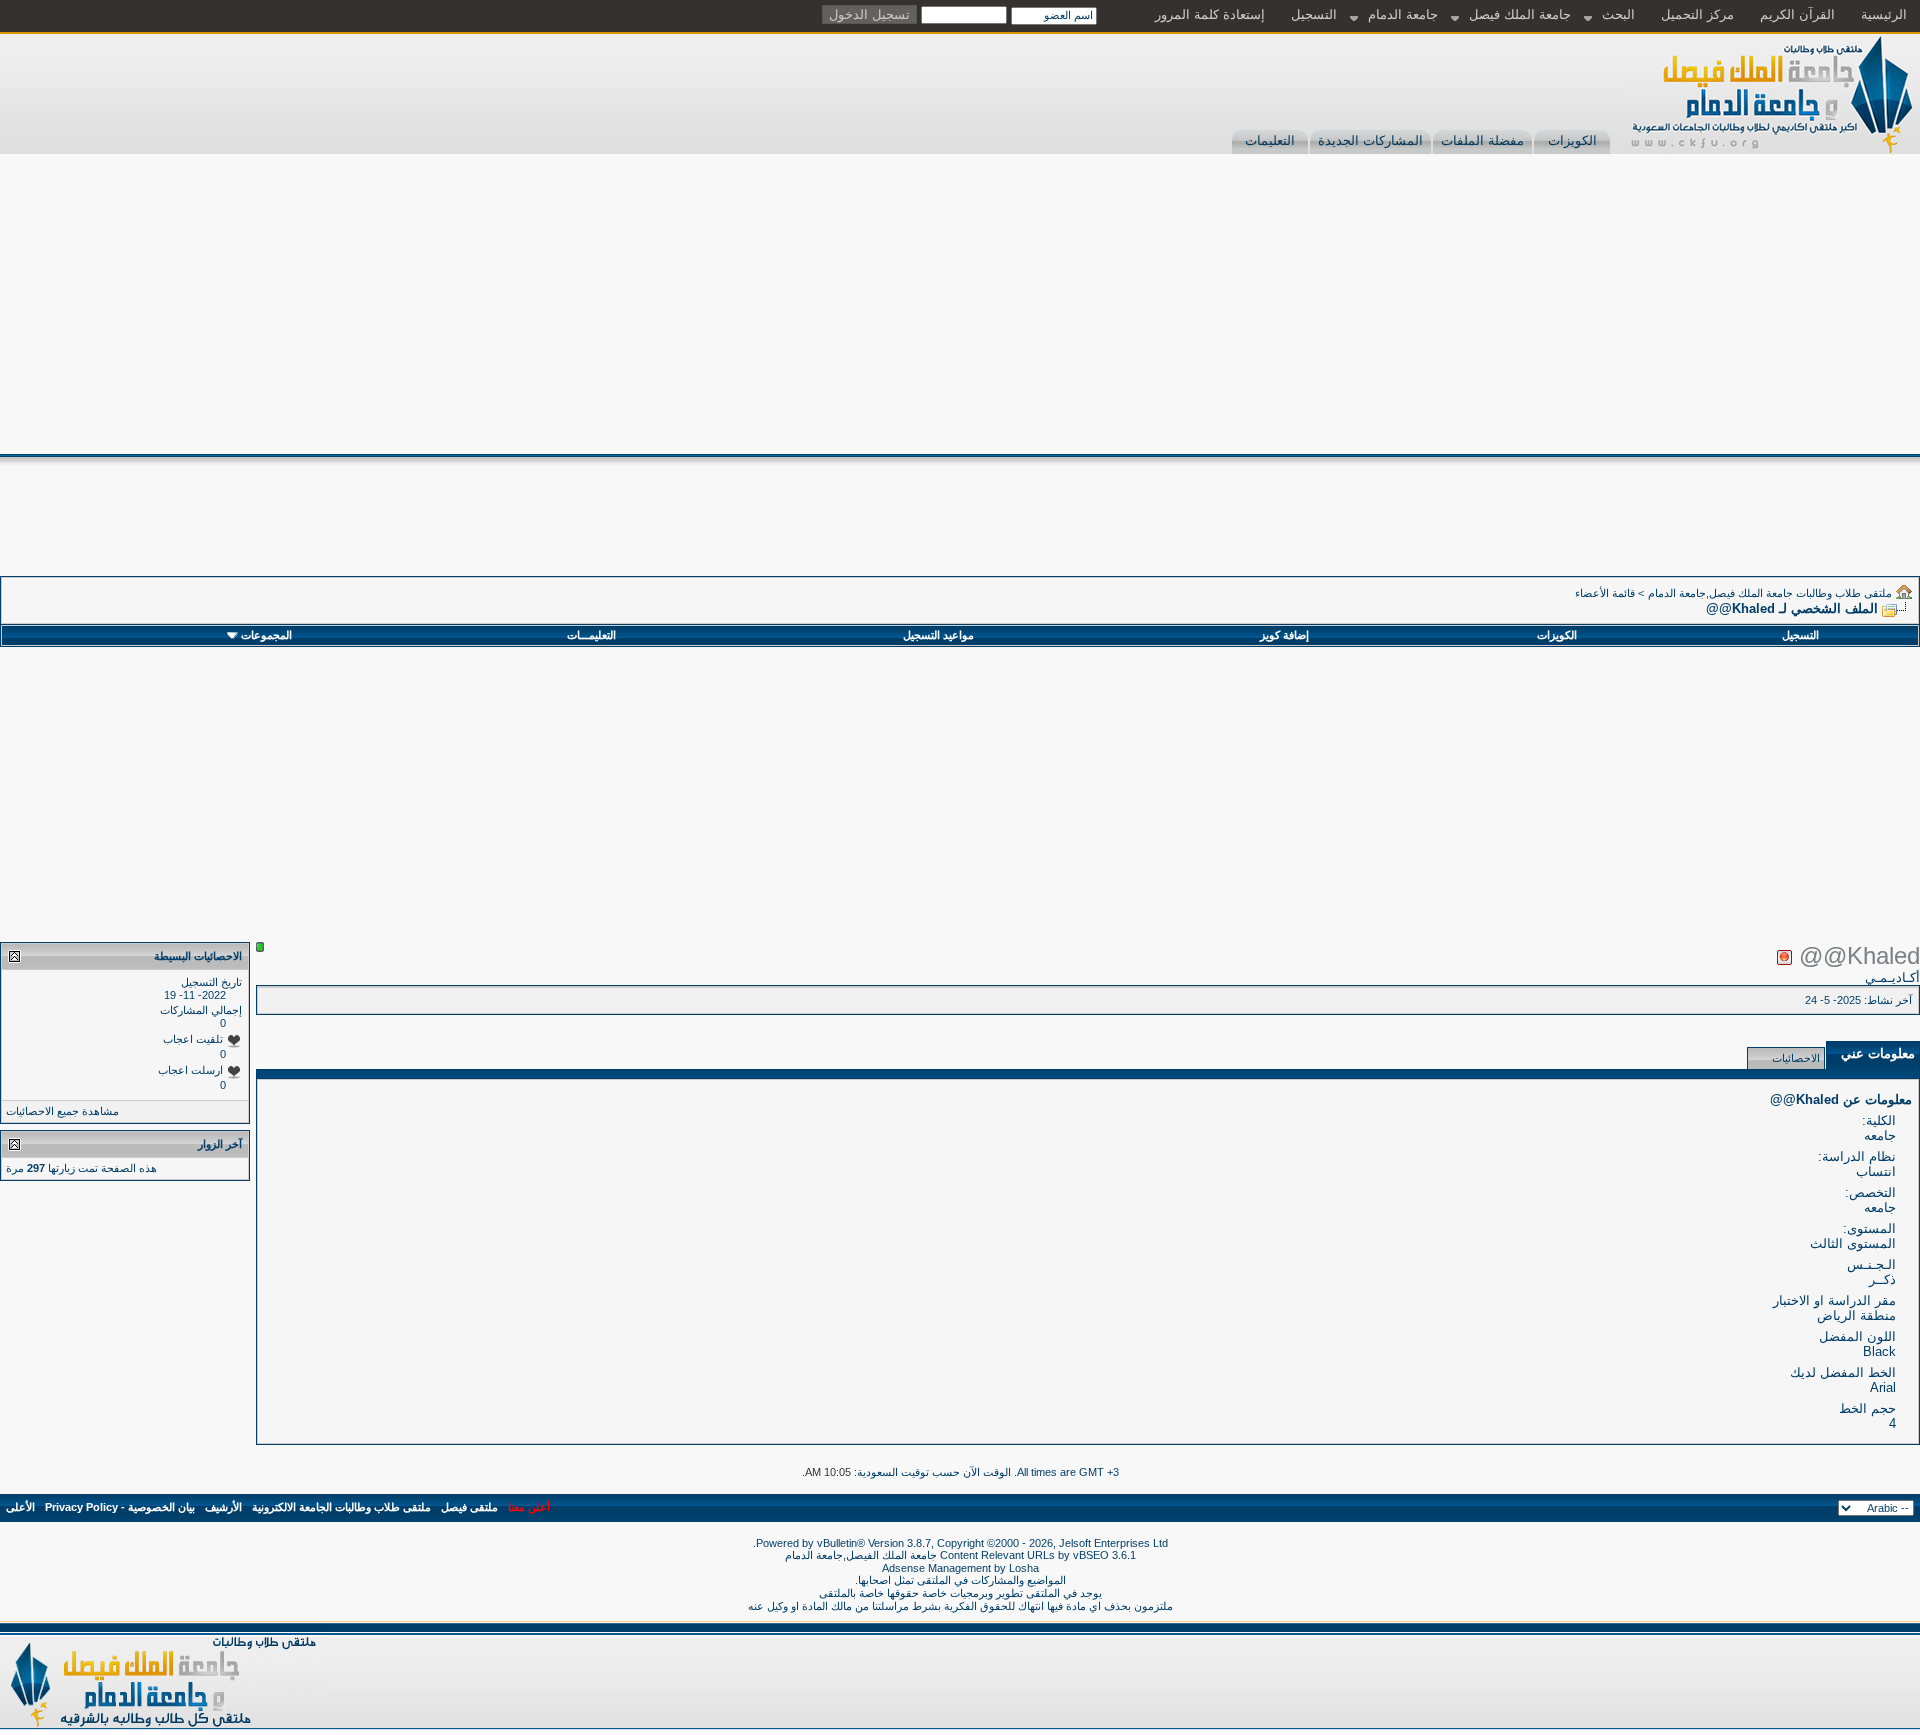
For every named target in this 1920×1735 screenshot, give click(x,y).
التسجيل (1314, 14)
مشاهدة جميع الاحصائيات (62, 1111)
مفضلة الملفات (1482, 140)
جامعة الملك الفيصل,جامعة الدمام (862, 1555)
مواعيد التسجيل (938, 635)
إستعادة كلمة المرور (1210, 14)
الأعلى (20, 1507)
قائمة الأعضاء (1605, 593)
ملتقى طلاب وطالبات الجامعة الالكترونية (341, 1507)
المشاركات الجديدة (1370, 140)
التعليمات (1270, 140)
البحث (1618, 14)
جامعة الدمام (1403, 14)
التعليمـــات (591, 635)
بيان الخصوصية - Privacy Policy (120, 1507)
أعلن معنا (529, 1507)
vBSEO (1091, 1555)
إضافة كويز (1284, 635)
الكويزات (1572, 140)
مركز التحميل (1697, 14)
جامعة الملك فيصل (1520, 14)
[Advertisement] (960, 304)
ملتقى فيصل (469, 1507)
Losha (1024, 1568)
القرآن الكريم (1797, 14)
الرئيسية (1884, 14)
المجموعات (266, 635)
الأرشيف (223, 1507)
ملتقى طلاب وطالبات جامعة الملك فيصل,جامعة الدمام (1770, 593)
